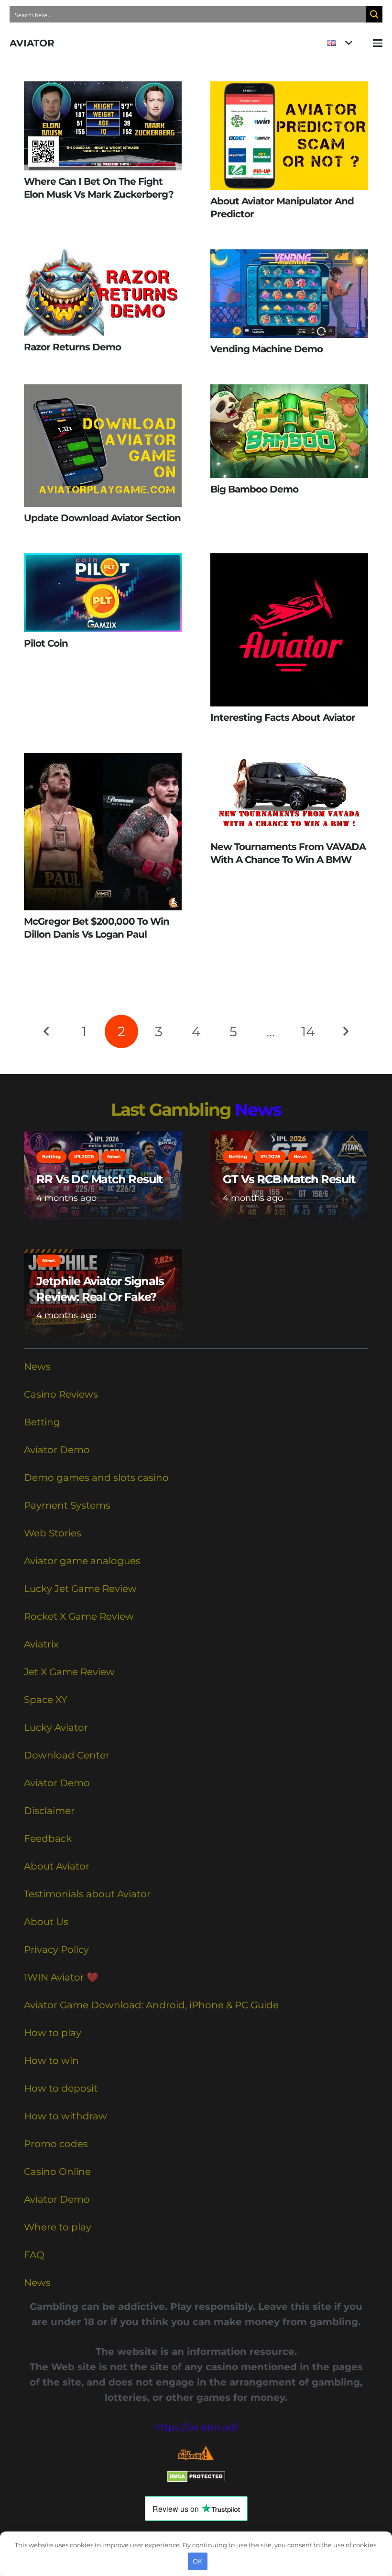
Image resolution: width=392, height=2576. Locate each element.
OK (197, 2561)
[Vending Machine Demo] (289, 294)
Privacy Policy (56, 1949)
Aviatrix (41, 1644)
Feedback (48, 1838)
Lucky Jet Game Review (80, 1589)
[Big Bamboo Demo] (289, 431)
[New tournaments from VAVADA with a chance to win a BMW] (289, 794)
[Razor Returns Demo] (103, 293)
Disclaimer (49, 1811)
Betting (42, 1422)
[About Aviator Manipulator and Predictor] (289, 136)
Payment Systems (67, 1505)
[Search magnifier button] (374, 14)
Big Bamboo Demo (254, 489)
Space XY (46, 1700)
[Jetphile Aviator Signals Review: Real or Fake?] (103, 1293)
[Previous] (47, 1031)
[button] (339, 43)
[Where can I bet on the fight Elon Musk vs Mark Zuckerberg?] (103, 126)
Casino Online (57, 2172)
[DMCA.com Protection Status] (196, 2479)
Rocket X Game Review (79, 1616)
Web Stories (53, 1533)
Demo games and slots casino (96, 1478)
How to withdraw (65, 2116)
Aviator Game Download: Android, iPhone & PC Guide (151, 2005)
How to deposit (61, 2088)
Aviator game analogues (82, 1561)
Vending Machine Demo (267, 349)
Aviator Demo (57, 1450)
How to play (53, 2033)
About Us (46, 1922)
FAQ (34, 2255)
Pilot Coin (46, 643)
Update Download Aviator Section (102, 518)
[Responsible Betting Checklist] (196, 2453)
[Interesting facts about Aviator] (289, 630)
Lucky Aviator (56, 1727)
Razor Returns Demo (72, 347)
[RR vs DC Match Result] (103, 1176)
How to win (51, 2061)
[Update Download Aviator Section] (103, 446)
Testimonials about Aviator (87, 1894)
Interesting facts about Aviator (283, 717)
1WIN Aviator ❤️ (61, 1977)
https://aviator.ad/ (196, 2427)
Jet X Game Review (69, 1672)
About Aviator (57, 1866)
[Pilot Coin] (103, 593)
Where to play (58, 2227)
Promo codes (56, 2144)
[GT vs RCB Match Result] (289, 1176)
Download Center (67, 1755)
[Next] (345, 1031)
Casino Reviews (61, 1394)
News (258, 1109)
